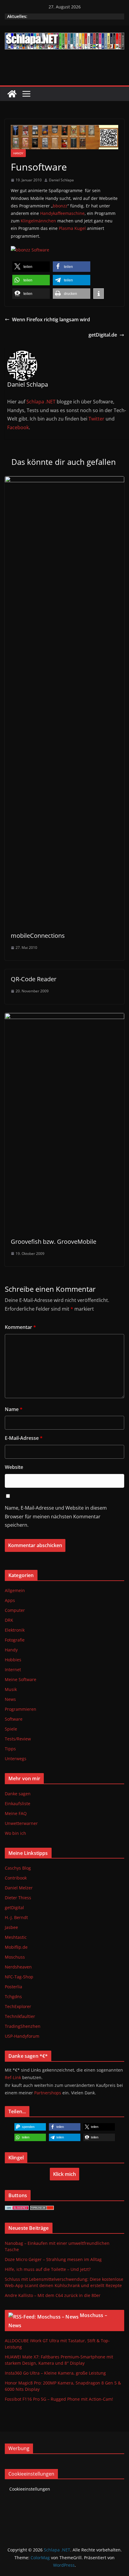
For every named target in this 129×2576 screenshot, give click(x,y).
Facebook (18, 427)
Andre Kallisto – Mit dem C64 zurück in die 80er (53, 2295)
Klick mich (64, 2174)
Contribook (16, 1878)
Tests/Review (18, 1739)
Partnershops (48, 2093)
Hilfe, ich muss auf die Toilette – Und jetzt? (48, 2269)
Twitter (96, 419)
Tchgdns (13, 1997)
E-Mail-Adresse (24, 1438)
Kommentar (20, 1327)
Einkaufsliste (18, 1803)
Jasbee (11, 1927)
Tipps (10, 1749)
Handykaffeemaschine (62, 213)
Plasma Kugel (72, 228)
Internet (13, 1670)
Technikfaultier (20, 2016)
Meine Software (21, 1679)
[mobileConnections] (64, 480)
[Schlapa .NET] (12, 94)
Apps (10, 1600)
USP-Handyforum (22, 2036)
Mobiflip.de (16, 1947)
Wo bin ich (15, 1833)
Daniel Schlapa (61, 180)
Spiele (11, 1729)
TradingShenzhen (23, 2026)
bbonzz (60, 206)
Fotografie (15, 1640)
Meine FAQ (16, 1813)
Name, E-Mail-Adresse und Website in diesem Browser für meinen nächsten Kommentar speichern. (56, 1517)
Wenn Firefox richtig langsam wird (51, 319)
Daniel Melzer (19, 1888)
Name (14, 1409)
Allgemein (15, 1590)
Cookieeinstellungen (30, 2489)
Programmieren (21, 1709)
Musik (11, 1689)
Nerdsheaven (18, 1967)
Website (14, 1467)
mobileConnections (38, 936)
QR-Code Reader (34, 979)
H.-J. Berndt (16, 1917)
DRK (9, 1620)
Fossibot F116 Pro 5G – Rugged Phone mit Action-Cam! (59, 2399)
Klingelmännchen (38, 221)
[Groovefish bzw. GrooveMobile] (64, 1017)
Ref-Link (13, 2077)
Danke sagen (18, 1794)
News (10, 1699)
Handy (18, 153)
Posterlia (13, 1987)
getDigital (14, 1907)
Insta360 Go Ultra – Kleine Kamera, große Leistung (55, 2373)
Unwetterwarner (21, 1823)
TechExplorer (18, 2006)
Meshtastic (16, 1937)
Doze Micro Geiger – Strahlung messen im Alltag (53, 2259)
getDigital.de (103, 335)
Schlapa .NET (41, 402)
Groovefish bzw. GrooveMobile (54, 1242)
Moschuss (15, 1957)
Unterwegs (16, 1759)
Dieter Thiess (18, 1898)
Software (14, 1719)
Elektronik (15, 1630)
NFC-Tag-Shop (19, 1977)
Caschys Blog (18, 1868)
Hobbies (13, 1660)
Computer (15, 1610)
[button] (31, 267)
